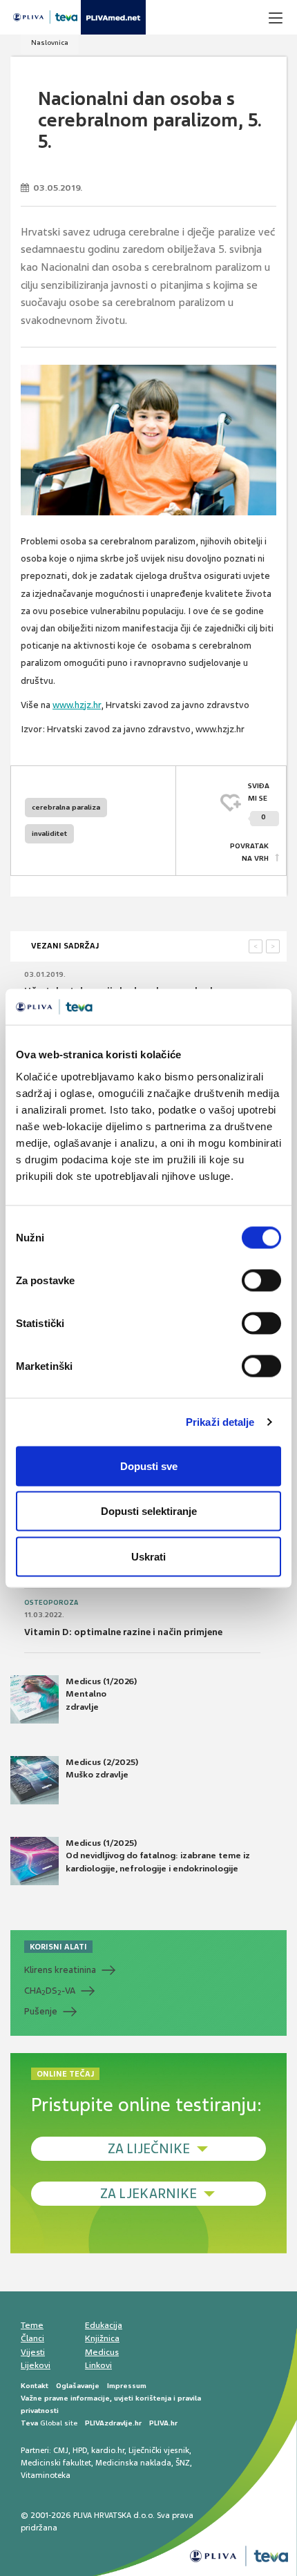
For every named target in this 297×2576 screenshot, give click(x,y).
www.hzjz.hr (77, 705)
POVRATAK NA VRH (249, 852)
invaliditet (49, 833)
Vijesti (33, 2352)
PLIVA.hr (163, 2423)
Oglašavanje (78, 2386)
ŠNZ (183, 2463)
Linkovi (98, 2365)
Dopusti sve (149, 1466)
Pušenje (41, 2011)
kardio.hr (108, 2450)
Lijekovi (36, 2365)
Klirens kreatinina (60, 1970)
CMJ (61, 2450)
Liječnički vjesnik (159, 2450)
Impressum (127, 2386)
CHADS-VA (50, 1991)
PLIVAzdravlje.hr (113, 2423)
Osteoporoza (51, 1603)
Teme (32, 2325)
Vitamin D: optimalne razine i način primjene (123, 1632)
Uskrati (148, 1556)
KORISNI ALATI (58, 1947)
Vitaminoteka (46, 2475)
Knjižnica (102, 2338)
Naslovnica (50, 42)
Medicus (102, 2352)
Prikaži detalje (220, 1422)
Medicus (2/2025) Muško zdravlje (102, 1768)
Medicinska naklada (133, 2463)
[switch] (261, 1280)
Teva (29, 2423)
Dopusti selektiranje (149, 1511)
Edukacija (104, 2325)
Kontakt (35, 2386)
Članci (32, 2338)
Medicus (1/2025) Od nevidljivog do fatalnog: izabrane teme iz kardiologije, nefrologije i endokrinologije (158, 1855)
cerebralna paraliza (66, 807)
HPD (80, 2450)
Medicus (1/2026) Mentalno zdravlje (101, 1694)
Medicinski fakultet (56, 2463)
